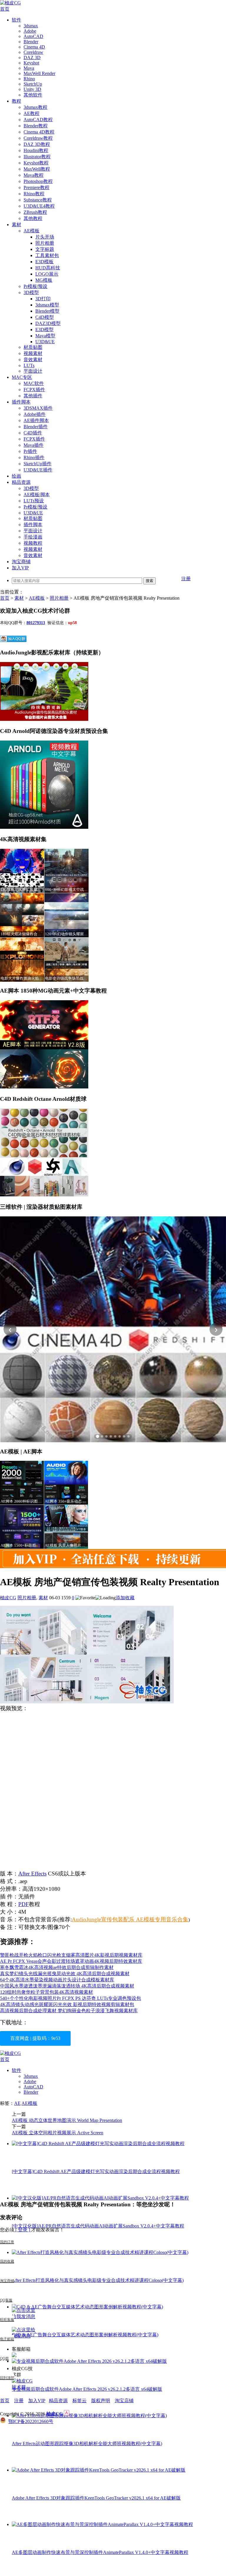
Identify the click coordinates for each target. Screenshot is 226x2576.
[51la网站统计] (67, 2414)
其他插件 (33, 396)
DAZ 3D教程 (37, 144)
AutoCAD (33, 36)
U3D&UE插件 (38, 470)
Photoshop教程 (38, 181)
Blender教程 (36, 126)
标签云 (79, 2401)
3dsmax (31, 26)
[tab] (98, 1436)
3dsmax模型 (47, 305)
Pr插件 (30, 451)
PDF (24, 1904)
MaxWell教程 (37, 169)
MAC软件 (34, 383)
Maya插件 (34, 445)
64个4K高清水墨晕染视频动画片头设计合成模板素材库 (57, 1980)
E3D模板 (44, 262)
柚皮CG (8, 1598)
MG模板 (44, 280)
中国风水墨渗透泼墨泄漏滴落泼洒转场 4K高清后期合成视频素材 (67, 1986)
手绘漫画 (33, 537)
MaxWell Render (39, 73)
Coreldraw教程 (38, 138)
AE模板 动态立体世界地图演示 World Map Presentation (67, 2120)
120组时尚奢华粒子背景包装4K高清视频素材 (46, 1992)
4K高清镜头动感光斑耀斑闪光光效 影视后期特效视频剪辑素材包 (67, 2004)
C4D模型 (45, 317)
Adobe (30, 31)
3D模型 (31, 292)
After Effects (32, 1874)
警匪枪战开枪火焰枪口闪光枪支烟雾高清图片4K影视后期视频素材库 (71, 1955)
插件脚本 (21, 402)
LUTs (29, 365)
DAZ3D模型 (48, 323)
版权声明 (101, 2401)
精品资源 (21, 482)
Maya (29, 68)
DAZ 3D (32, 57)
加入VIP (20, 568)
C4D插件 (33, 433)
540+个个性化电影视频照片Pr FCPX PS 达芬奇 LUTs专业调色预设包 (70, 1998)
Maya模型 (45, 336)
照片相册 (45, 243)
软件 (16, 20)
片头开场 (45, 237)
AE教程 (31, 113)
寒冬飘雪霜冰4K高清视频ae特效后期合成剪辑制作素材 (57, 1967)
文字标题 (45, 249)
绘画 (16, 476)
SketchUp (33, 84)
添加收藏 (125, 1598)
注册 (186, 579)
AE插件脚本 (36, 420)
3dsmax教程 (35, 107)
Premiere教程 (36, 187)
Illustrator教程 (37, 157)
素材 (16, 225)
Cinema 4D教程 (39, 132)
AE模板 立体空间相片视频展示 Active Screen (58, 2133)
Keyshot (31, 63)
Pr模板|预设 (35, 286)
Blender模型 (47, 311)
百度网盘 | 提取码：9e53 (35, 2038)
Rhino (29, 79)
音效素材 (33, 360)
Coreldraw (33, 52)
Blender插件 (36, 427)
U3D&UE (45, 342)
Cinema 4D (34, 47)
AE (17, 2103)
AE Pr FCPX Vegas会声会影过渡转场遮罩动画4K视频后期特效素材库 (71, 1961)
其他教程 (33, 218)
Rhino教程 (34, 194)
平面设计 (33, 371)
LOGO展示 (47, 274)
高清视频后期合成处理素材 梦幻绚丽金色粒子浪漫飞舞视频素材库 (69, 2011)
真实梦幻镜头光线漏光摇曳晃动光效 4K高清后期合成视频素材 (65, 1974)
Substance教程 (38, 200)
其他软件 (33, 95)
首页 (5, 9)
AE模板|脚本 (37, 495)
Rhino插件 (34, 457)
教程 (16, 101)
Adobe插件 (35, 414)
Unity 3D (32, 89)
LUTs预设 (34, 501)
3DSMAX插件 (38, 408)
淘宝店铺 (124, 2401)
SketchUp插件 (38, 464)
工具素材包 (47, 255)
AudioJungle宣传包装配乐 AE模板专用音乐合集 (130, 1919)
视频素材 (33, 353)
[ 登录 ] (23, 2230)
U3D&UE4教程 (39, 206)
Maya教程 (34, 175)
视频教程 (33, 543)
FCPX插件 (34, 390)
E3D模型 (44, 330)
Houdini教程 (36, 150)
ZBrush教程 (35, 212)
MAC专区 (22, 377)
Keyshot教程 (36, 163)
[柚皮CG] (10, 3)
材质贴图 (33, 347)
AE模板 (31, 231)
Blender (31, 42)
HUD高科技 (48, 268)
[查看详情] (113, 1329)
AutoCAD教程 (38, 120)
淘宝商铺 (21, 562)
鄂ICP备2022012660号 (31, 2421)
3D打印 (43, 299)
